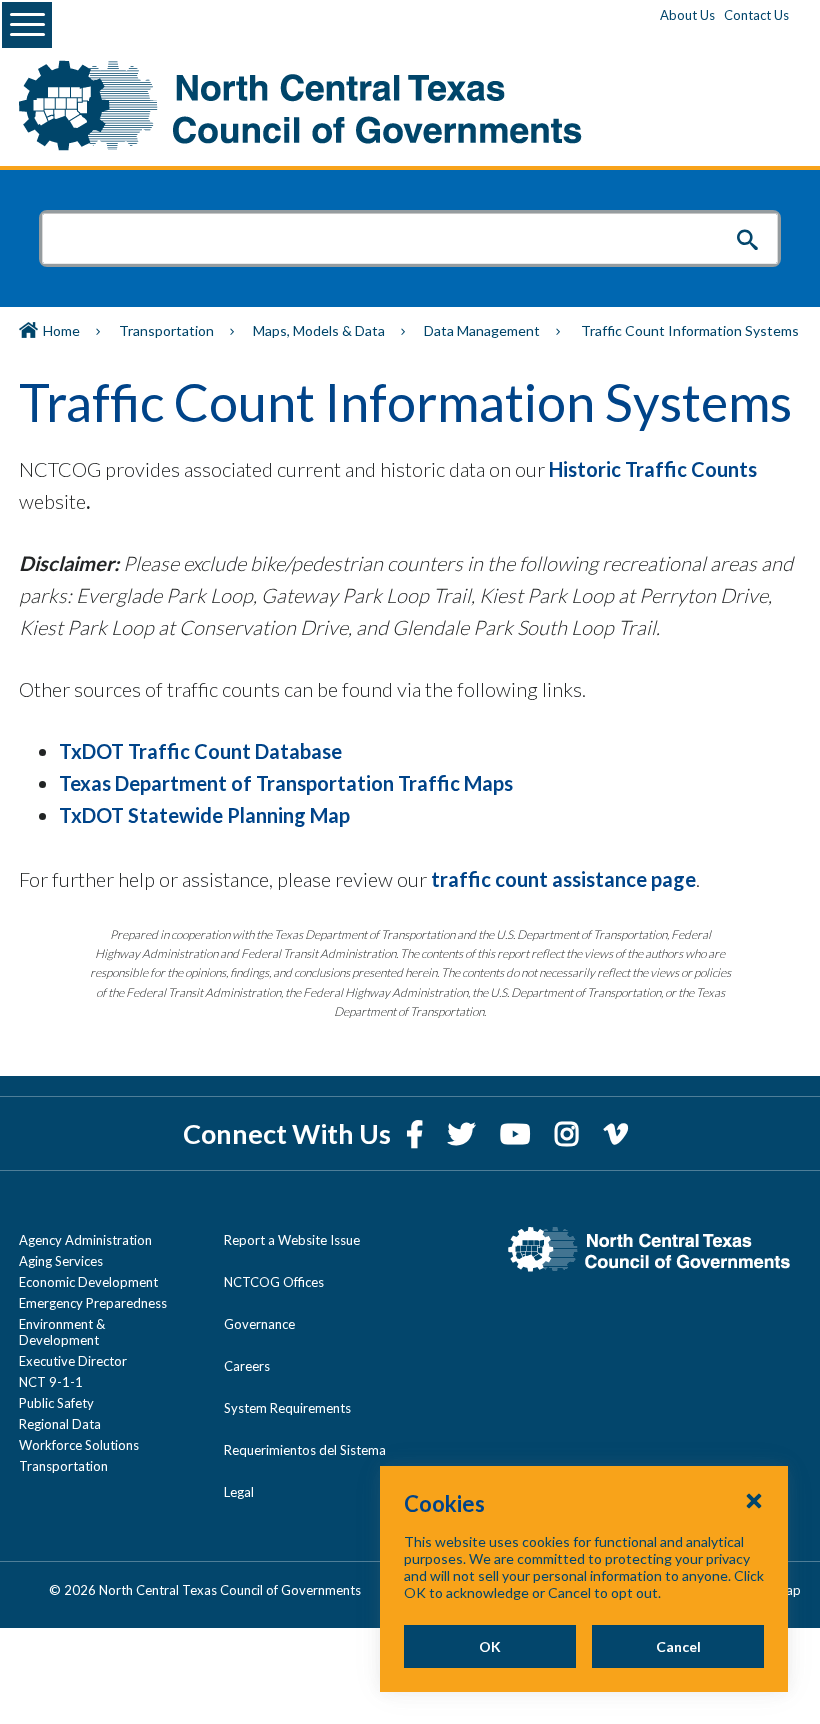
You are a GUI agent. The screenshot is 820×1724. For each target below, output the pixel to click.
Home (61, 330)
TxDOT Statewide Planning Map (204, 815)
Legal (239, 1492)
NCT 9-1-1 (51, 1382)
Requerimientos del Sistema (305, 1450)
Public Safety (56, 1403)
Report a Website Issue (292, 1240)
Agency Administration (85, 1240)
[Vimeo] (616, 1133)
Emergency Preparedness (93, 1303)
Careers (247, 1366)
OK (490, 1646)
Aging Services (61, 1261)
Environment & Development (62, 1332)
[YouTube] (517, 1133)
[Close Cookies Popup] (754, 1500)
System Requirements (287, 1408)
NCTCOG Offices (274, 1282)
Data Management (482, 330)
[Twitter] (464, 1133)
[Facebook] (417, 1133)
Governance (259, 1324)
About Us (687, 15)
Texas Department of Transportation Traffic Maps (286, 783)
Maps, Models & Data (319, 330)
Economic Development (88, 1282)
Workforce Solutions (79, 1445)
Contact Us (756, 15)
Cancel (678, 1646)
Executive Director (73, 1361)
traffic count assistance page (563, 879)
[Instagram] (569, 1133)
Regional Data (60, 1424)
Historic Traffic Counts (653, 469)
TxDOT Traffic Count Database (200, 751)
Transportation (166, 330)
